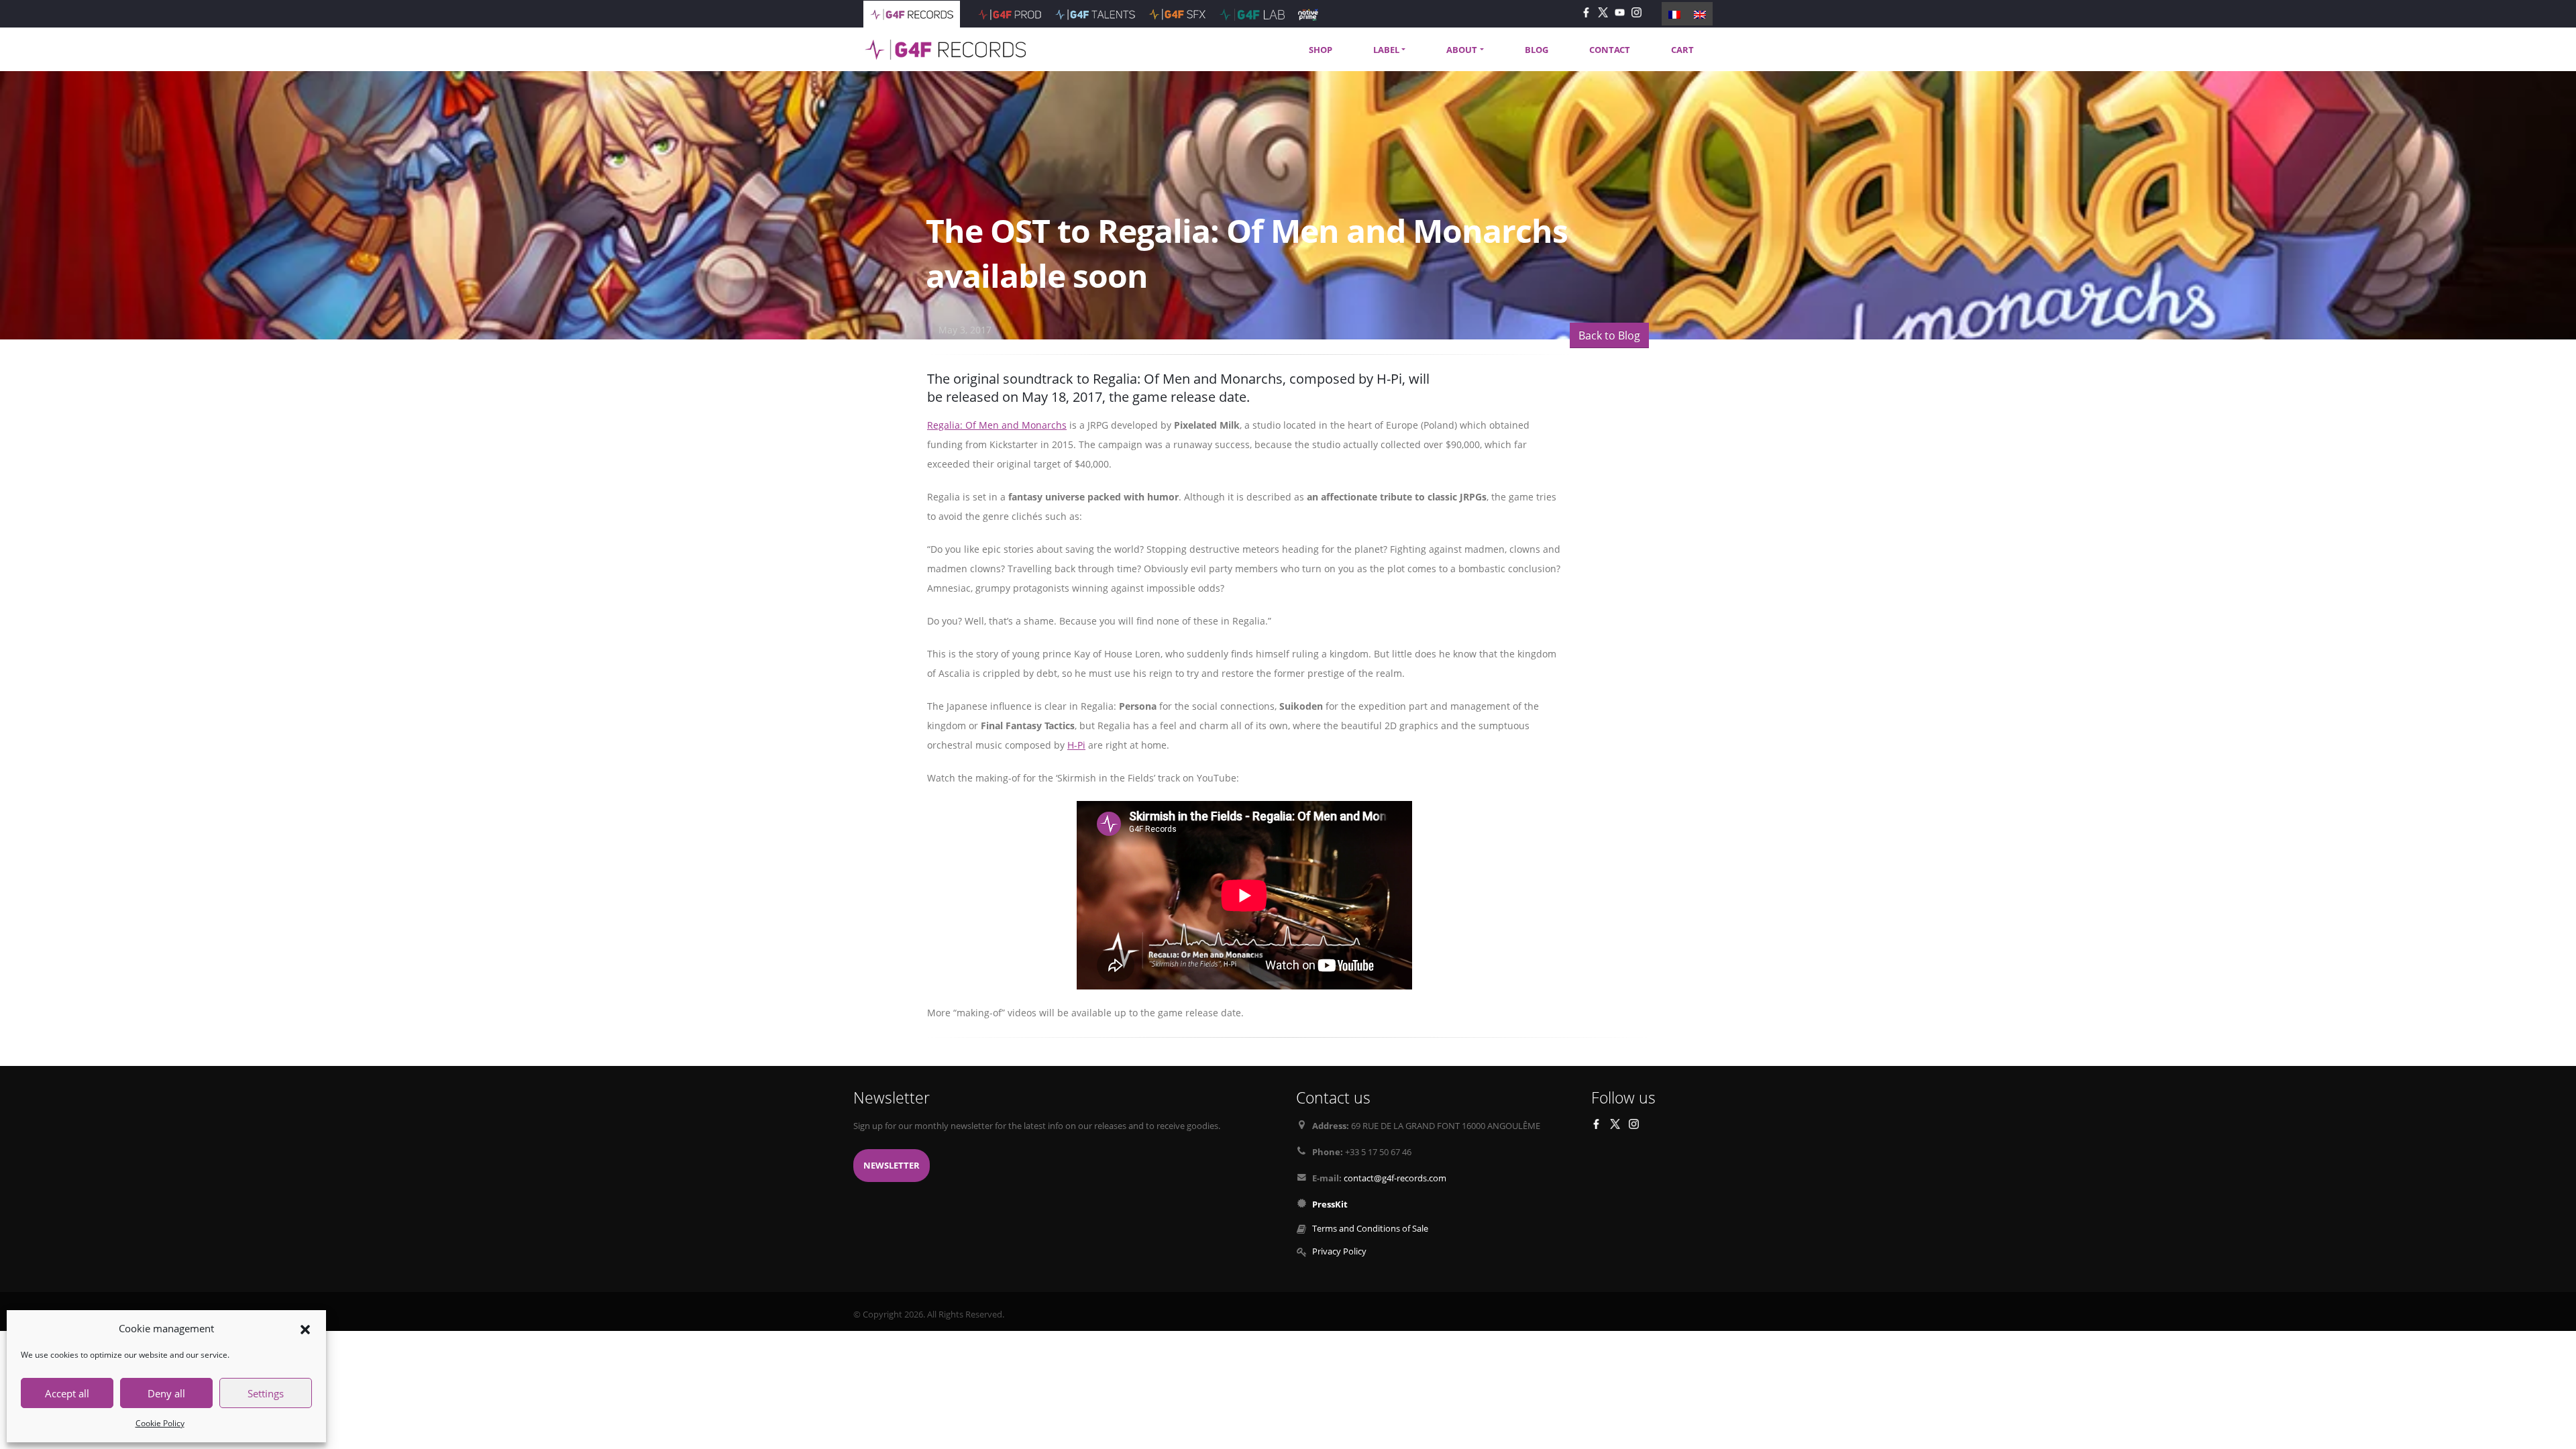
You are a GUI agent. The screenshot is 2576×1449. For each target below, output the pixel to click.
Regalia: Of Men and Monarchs (997, 425)
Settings (266, 1393)
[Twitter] (1603, 12)
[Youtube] (1620, 12)
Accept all (67, 1393)
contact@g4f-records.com (1395, 1178)
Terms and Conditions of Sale (1370, 1229)
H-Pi (1076, 745)
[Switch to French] (1674, 13)
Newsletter (892, 1166)
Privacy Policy (1339, 1251)
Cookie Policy (160, 1423)
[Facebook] (1586, 12)
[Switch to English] (1700, 13)
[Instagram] (1636, 12)
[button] (305, 1328)
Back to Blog (1609, 335)
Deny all (166, 1393)
